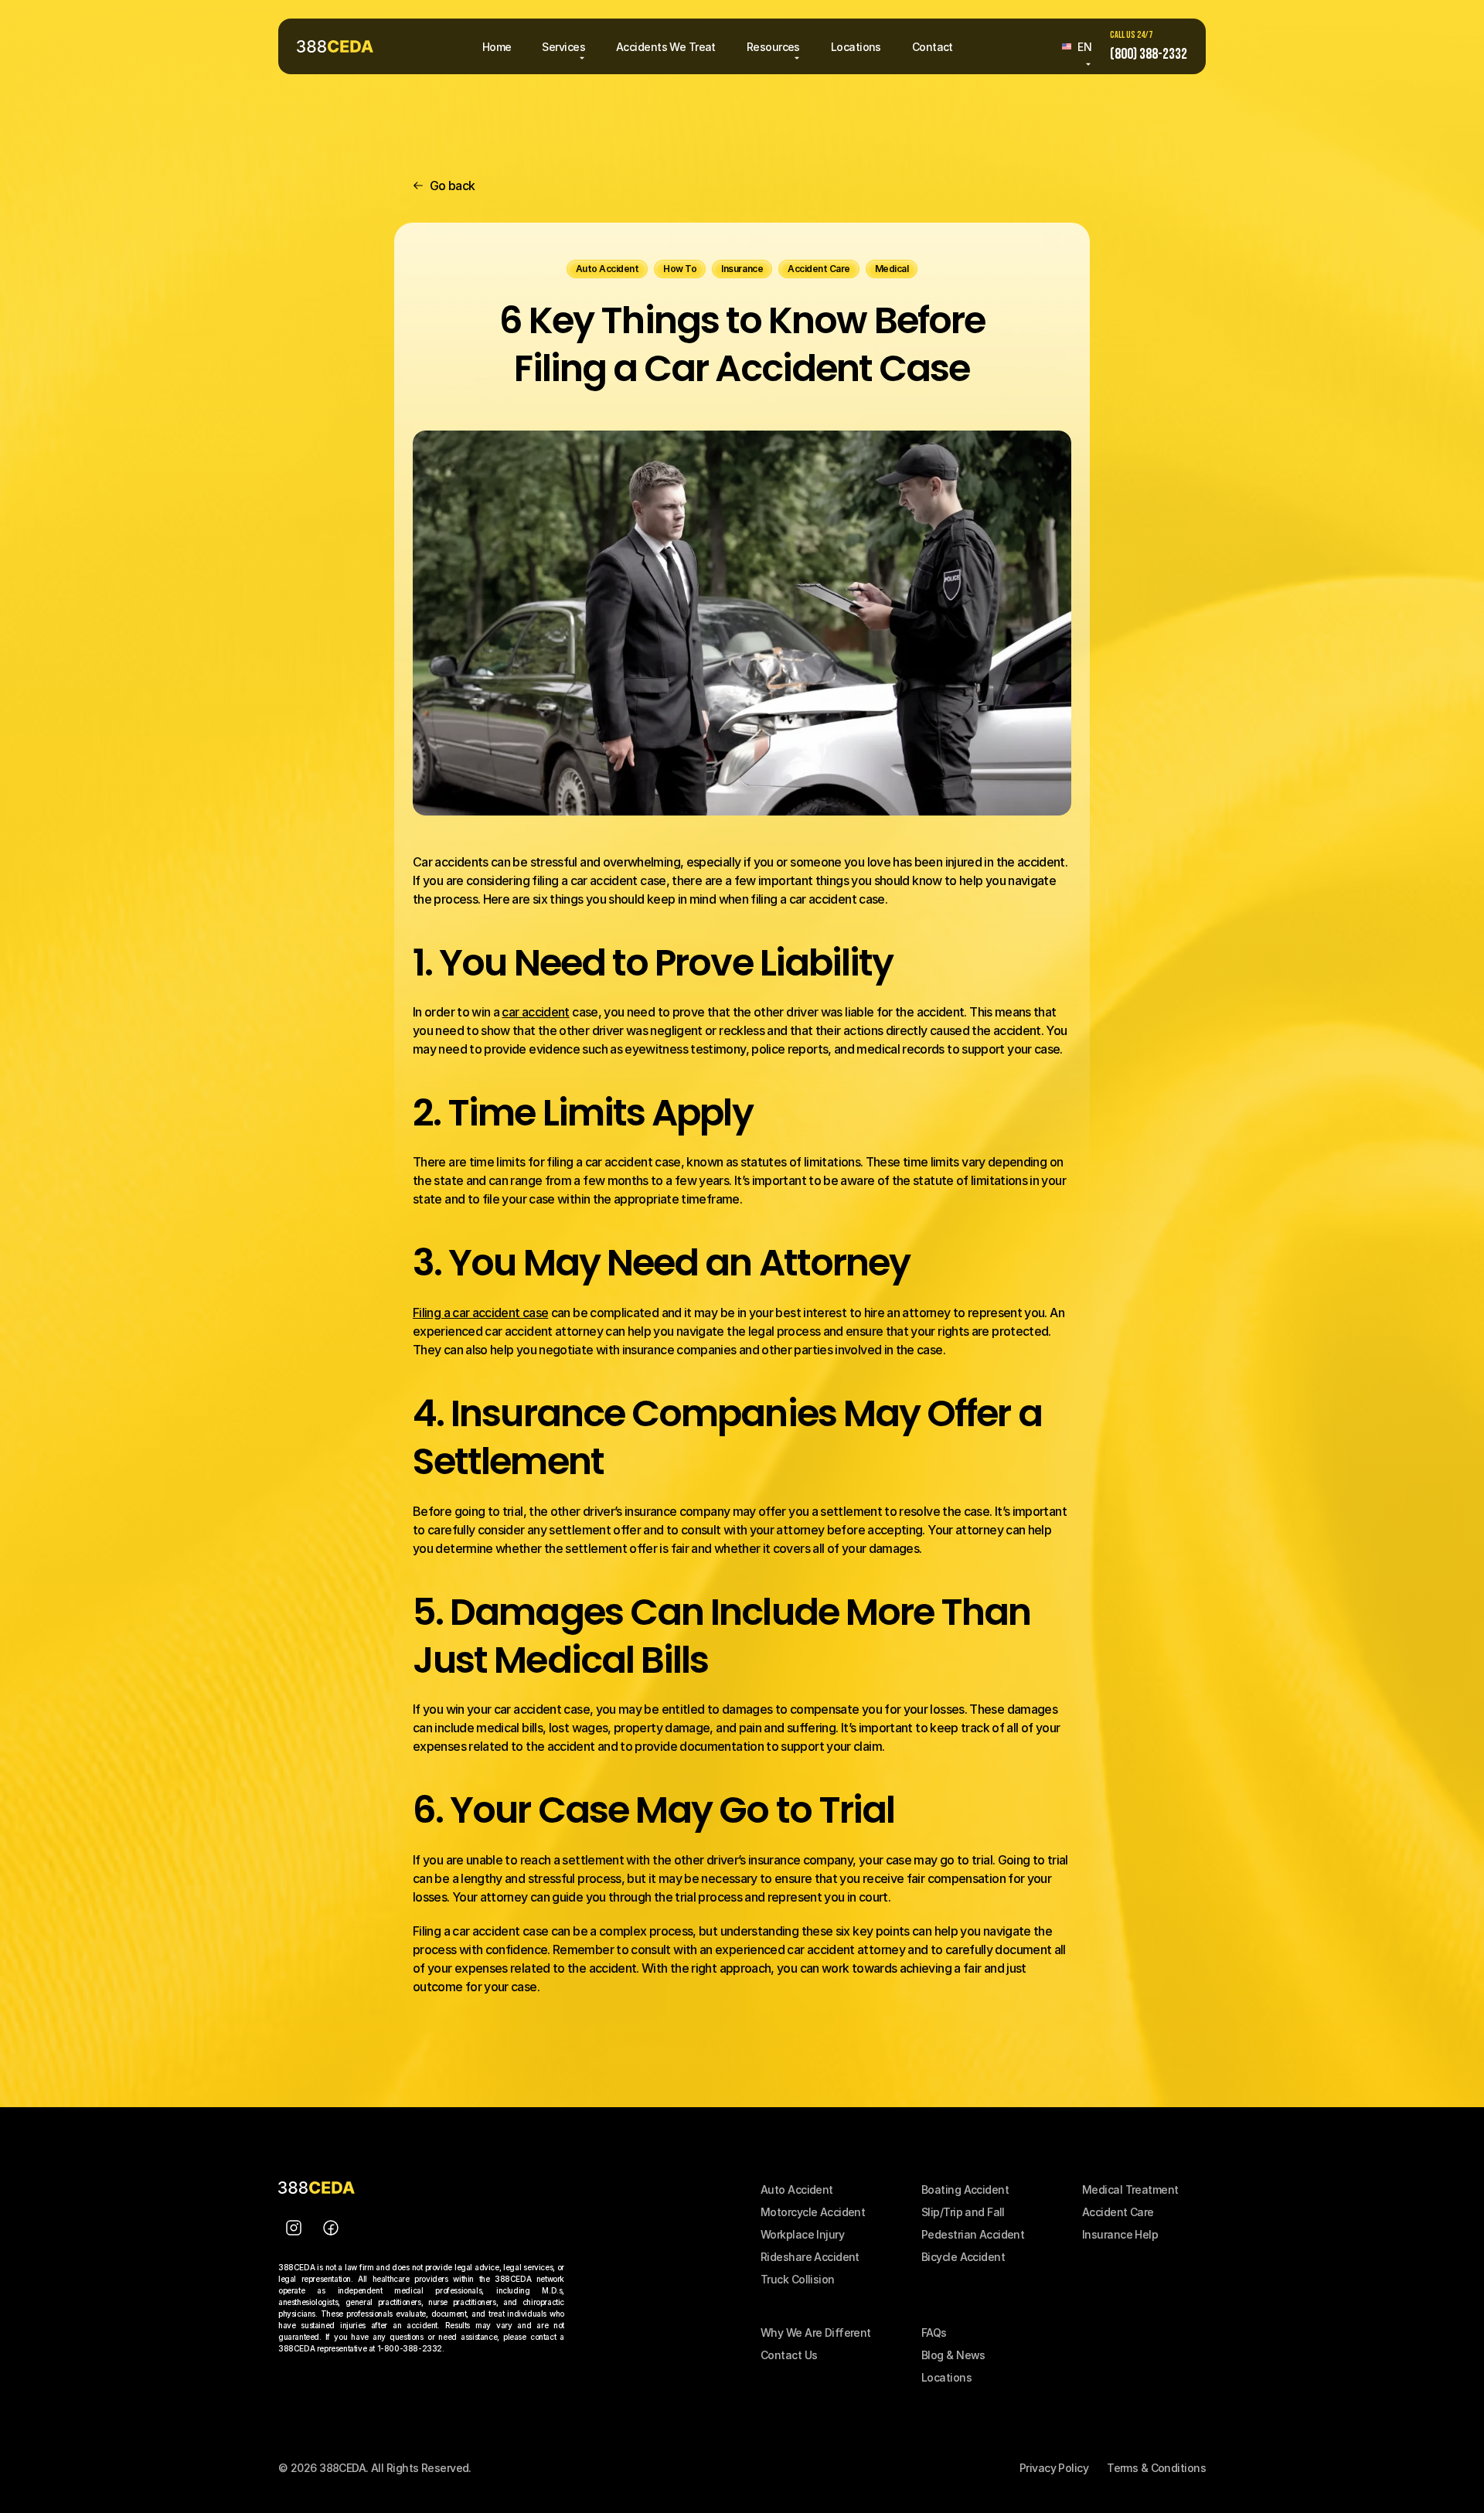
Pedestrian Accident (973, 2234)
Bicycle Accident (963, 2257)
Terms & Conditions (1156, 2468)
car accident (535, 1012)
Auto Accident (797, 2190)
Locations (946, 2377)
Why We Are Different (816, 2333)
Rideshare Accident (810, 2257)
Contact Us (789, 2355)
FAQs (934, 2333)
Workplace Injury (802, 2234)
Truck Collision (798, 2279)
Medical (1104, 2190)
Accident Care (1118, 2212)
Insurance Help (1120, 2234)
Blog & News (953, 2355)
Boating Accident (965, 2190)
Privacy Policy (1054, 2468)
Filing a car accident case (480, 1313)
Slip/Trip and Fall (963, 2212)
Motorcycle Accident (813, 2212)
